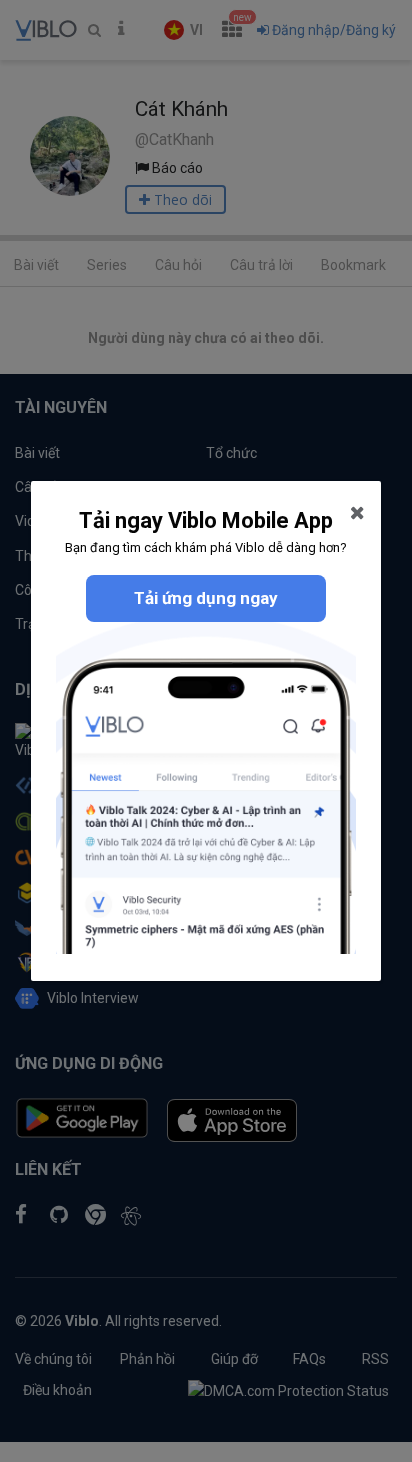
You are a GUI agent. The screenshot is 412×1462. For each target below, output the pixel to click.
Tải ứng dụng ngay (206, 598)
